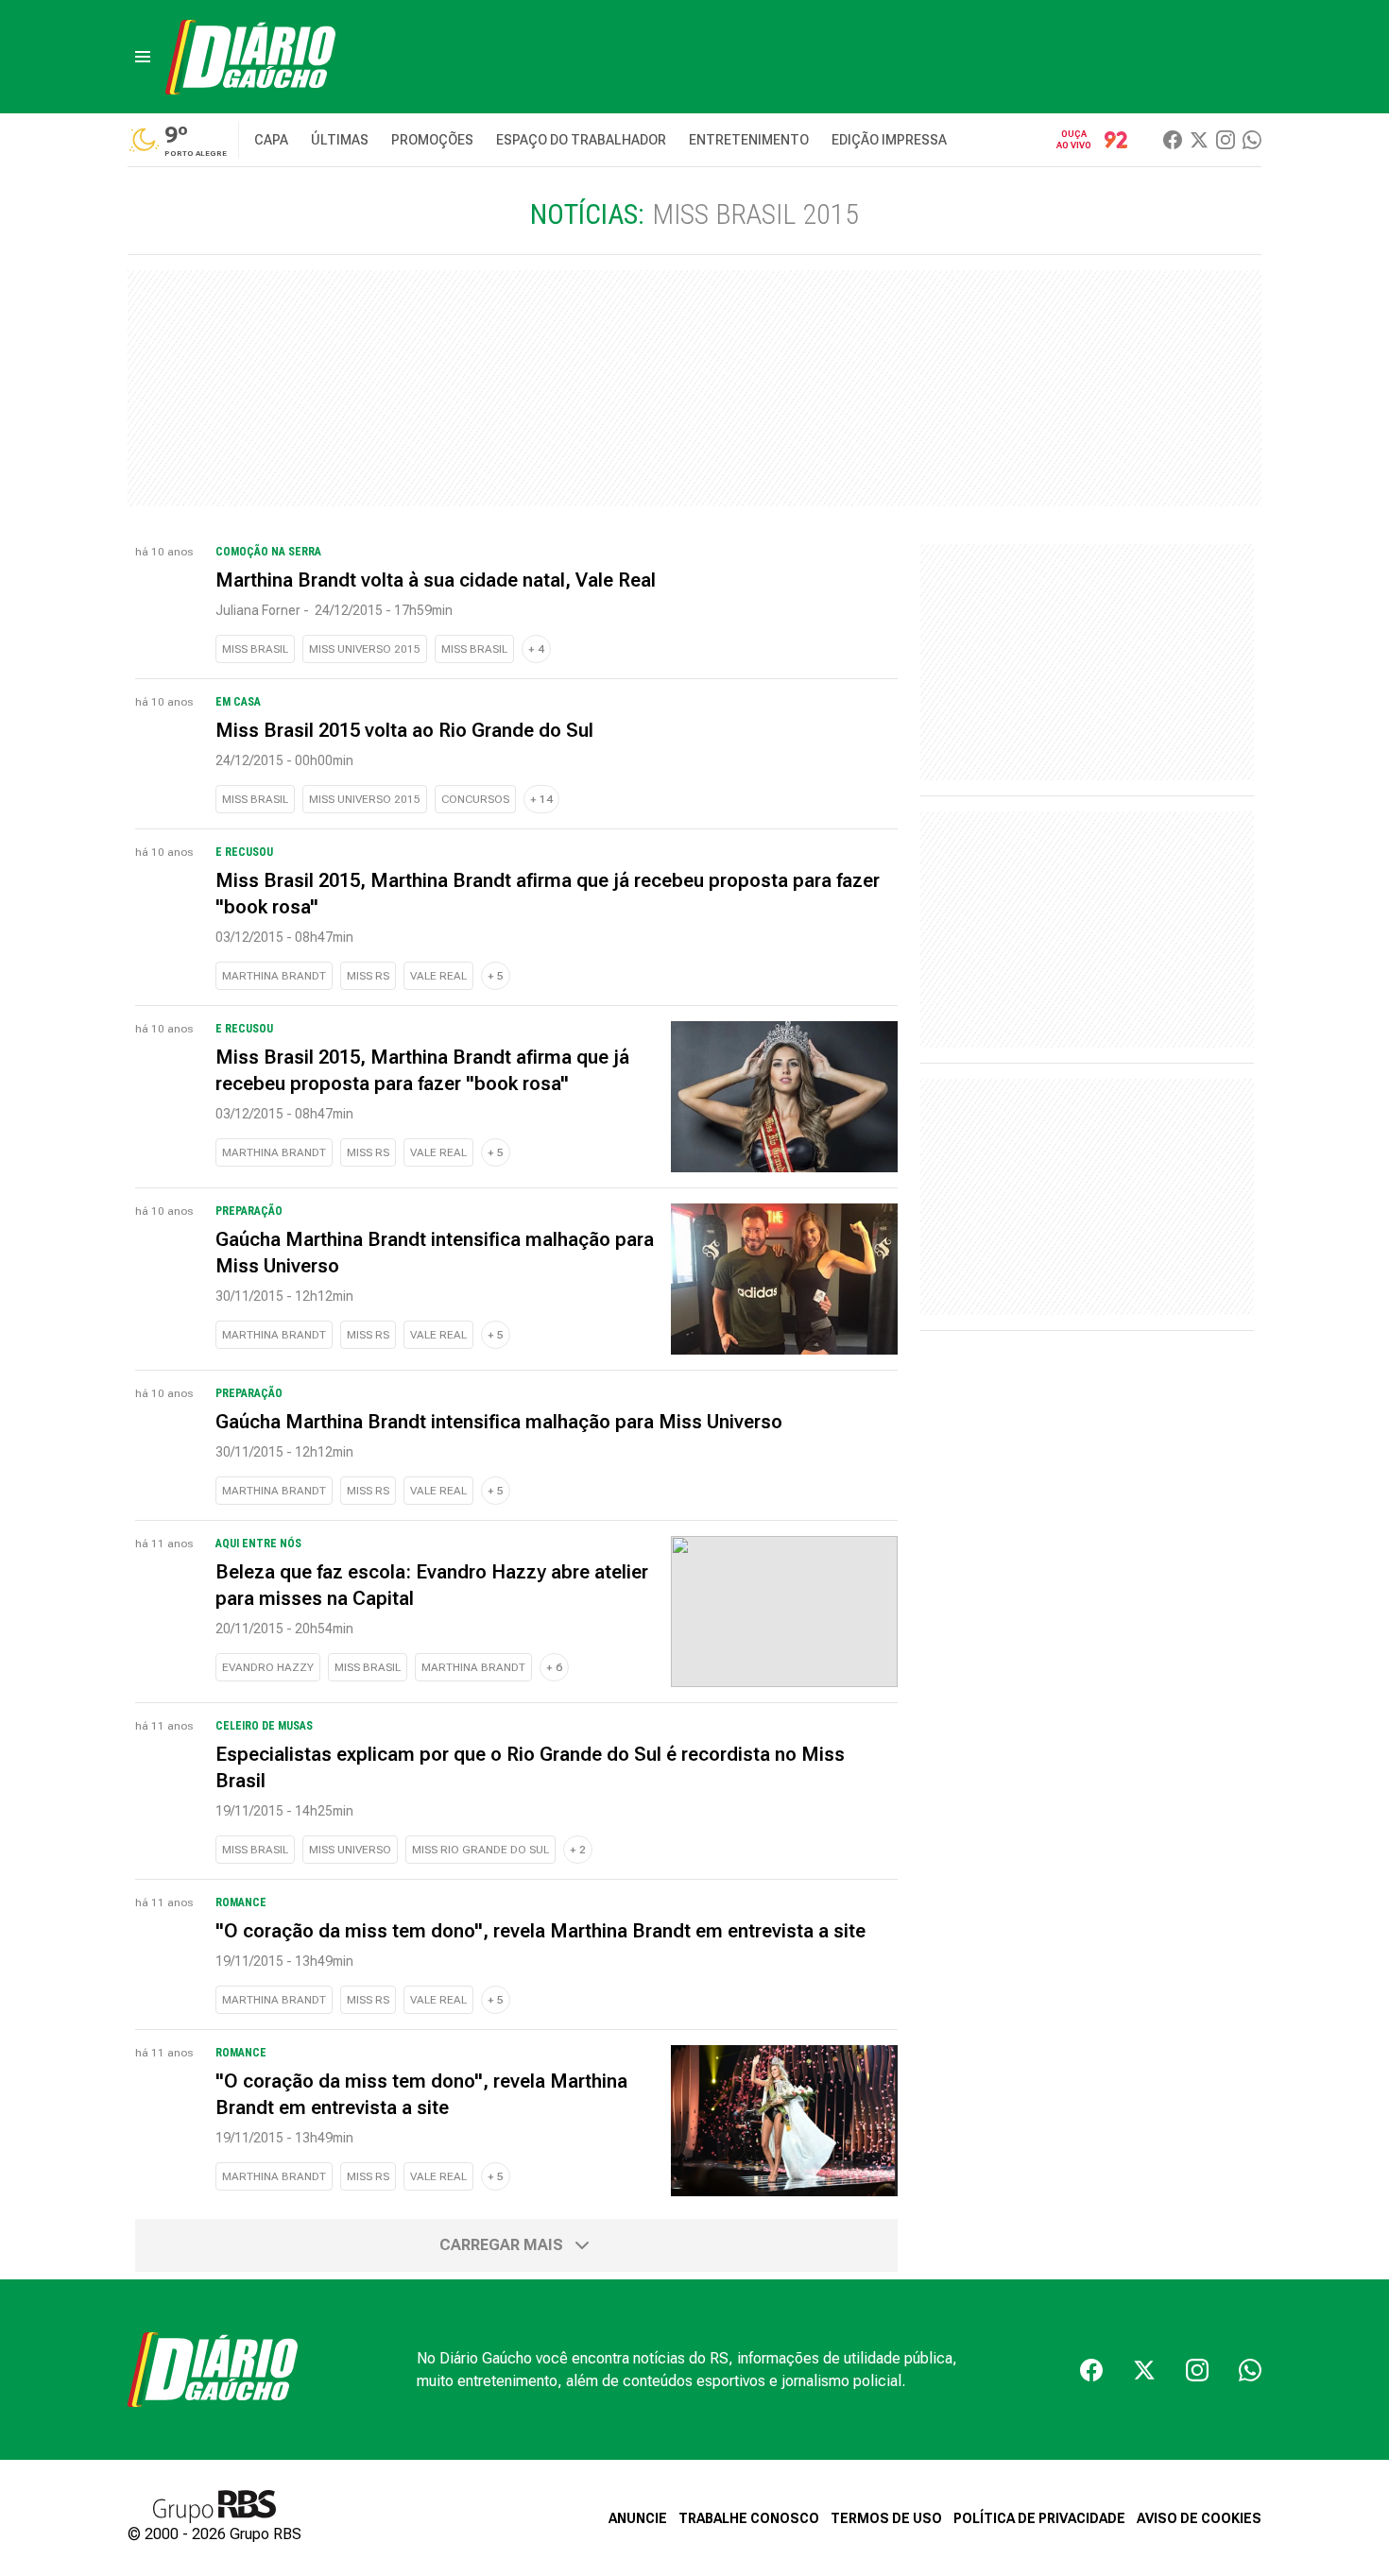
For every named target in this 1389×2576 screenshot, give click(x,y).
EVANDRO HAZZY (268, 1667)
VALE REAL (438, 976)
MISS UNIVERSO (350, 1850)
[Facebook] (1173, 140)
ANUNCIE (638, 2518)
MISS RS (368, 976)
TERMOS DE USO (886, 2518)
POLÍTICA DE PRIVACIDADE (1039, 2518)
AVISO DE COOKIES (1199, 2518)
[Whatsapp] (1252, 140)
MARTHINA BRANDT (274, 976)
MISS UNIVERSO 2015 (365, 649)
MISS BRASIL (255, 649)
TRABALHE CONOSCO (749, 2518)
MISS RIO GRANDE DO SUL (480, 1850)
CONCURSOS (475, 799)
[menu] (143, 57)
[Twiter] (1199, 140)
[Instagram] (1226, 140)
